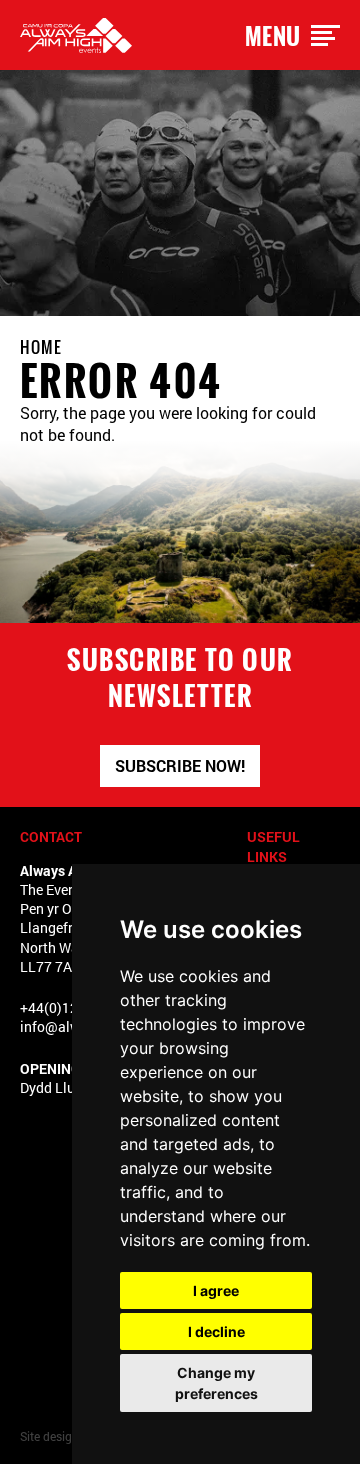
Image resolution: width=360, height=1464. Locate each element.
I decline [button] (216, 1331)
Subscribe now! (180, 765)
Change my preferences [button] (216, 1383)
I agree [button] (216, 1290)
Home (41, 347)
